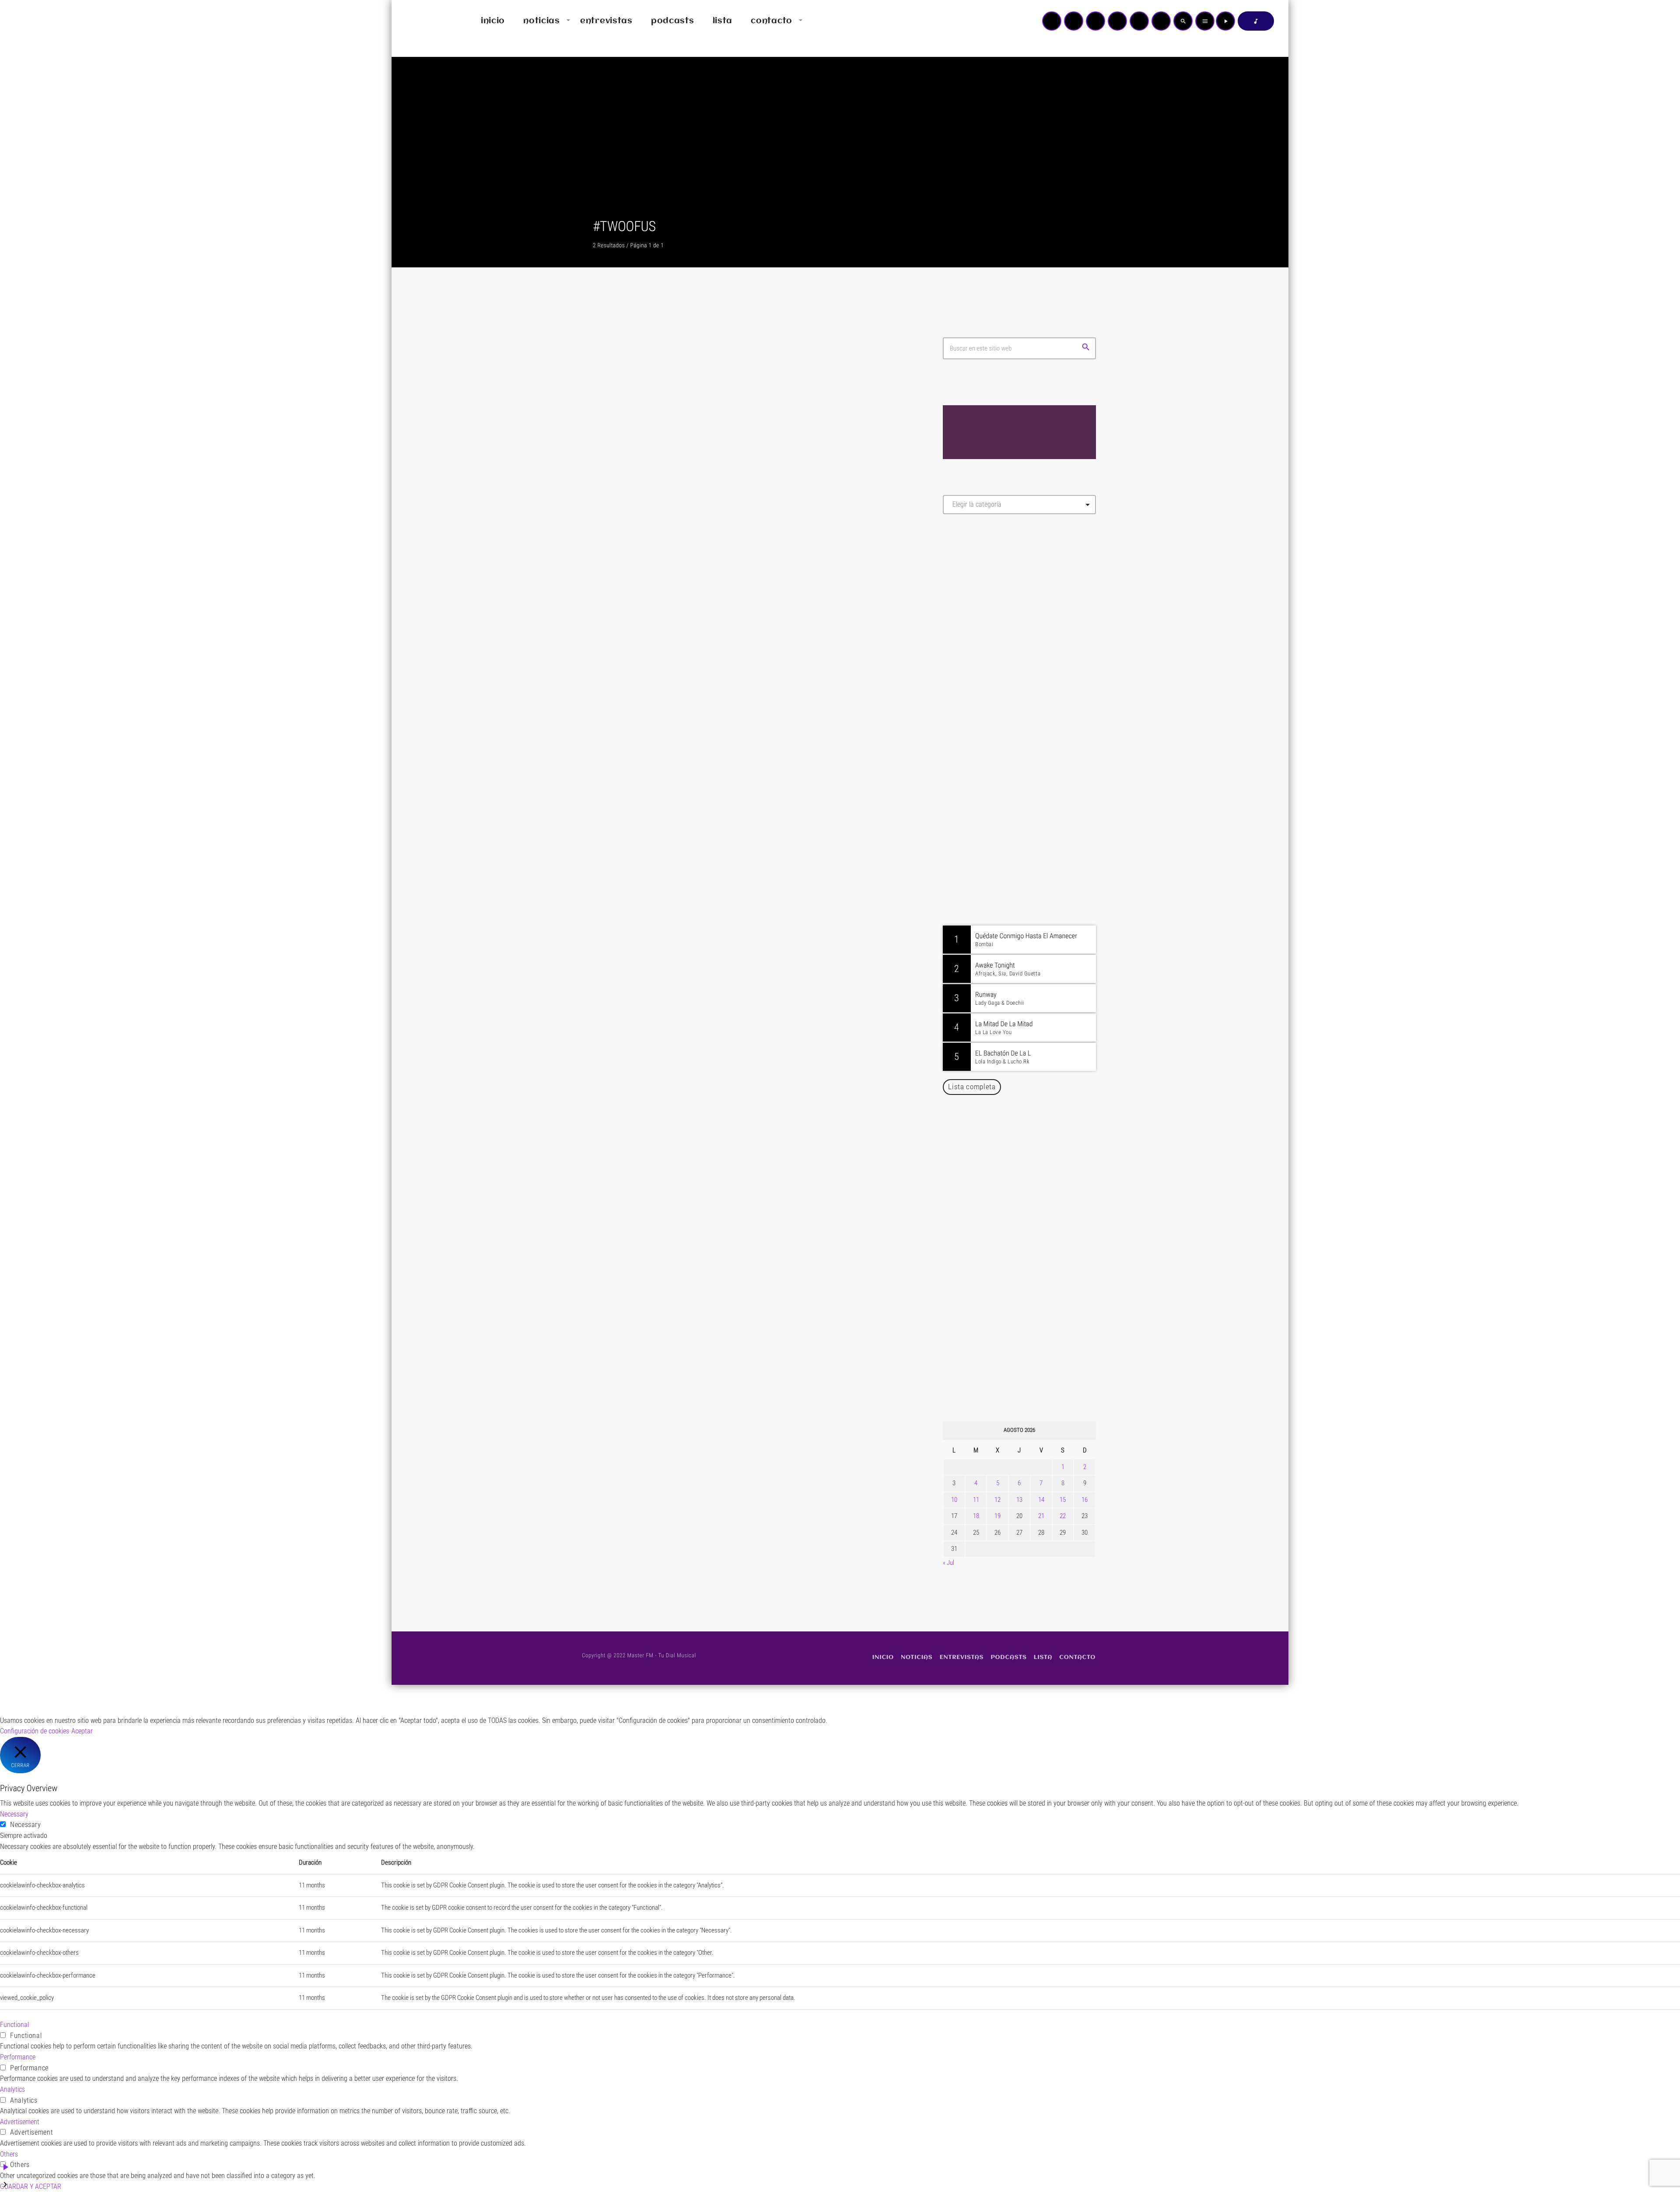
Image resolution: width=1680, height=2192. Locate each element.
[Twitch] (1095, 21)
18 (976, 1516)
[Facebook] (1161, 21)
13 (1019, 1500)
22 (1063, 1516)
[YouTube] (1052, 21)
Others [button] (9, 2154)
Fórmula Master (982, 615)
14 (1041, 1500)
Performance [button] (18, 2057)
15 (1063, 1500)
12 (997, 1500)
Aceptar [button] (82, 1731)
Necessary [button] (14, 1814)
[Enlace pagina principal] (424, 21)
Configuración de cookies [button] (35, 1731)
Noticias (620, 1056)
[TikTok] (1117, 21)
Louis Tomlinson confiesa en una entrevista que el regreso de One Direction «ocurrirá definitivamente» (744, 638)
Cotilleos (620, 610)
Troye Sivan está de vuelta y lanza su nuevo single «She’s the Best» (1033, 1282)
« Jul (948, 1563)
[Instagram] (1139, 21)
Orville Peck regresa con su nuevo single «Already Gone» (1029, 1326)
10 (954, 1500)
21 (1041, 1516)
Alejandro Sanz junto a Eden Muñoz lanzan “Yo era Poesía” (1031, 1371)
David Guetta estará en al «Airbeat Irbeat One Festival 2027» (1029, 1192)
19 (997, 1516)
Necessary (26, 1825)
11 (976, 1500)
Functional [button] (14, 2025)
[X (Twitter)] (1074, 21)
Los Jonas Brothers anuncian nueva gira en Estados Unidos (1031, 1148)
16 (1085, 1500)
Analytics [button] (12, 2089)
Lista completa (972, 1087)
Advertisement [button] (20, 2122)
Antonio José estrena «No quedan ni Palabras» (1032, 1237)
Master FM (969, 599)
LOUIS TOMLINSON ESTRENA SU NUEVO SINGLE (738, 1075)
